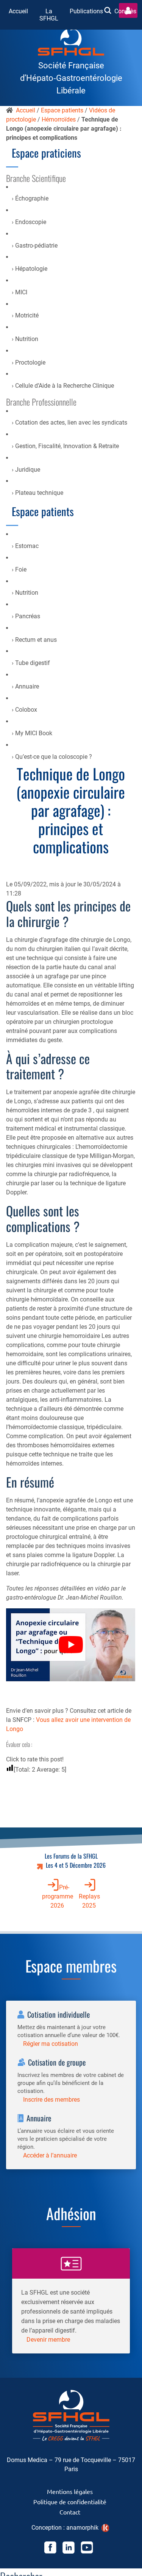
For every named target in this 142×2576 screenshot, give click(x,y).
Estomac (27, 546)
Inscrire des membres (51, 2100)
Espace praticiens (46, 153)
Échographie (32, 198)
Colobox (26, 710)
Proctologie (30, 362)
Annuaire (27, 686)
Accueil (18, 11)
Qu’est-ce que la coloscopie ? (54, 757)
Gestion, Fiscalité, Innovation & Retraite (67, 446)
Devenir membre (48, 2340)
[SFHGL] (71, 43)
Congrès (125, 11)
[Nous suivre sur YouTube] (87, 2549)
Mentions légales (70, 2491)
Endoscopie (31, 222)
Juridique (28, 470)
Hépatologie (31, 269)
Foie (21, 569)
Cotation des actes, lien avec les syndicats (71, 422)
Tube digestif (33, 663)
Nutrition (27, 339)
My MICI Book (34, 733)
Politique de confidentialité (70, 2502)
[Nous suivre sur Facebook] (50, 2549)
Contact (70, 2512)
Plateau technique (39, 493)
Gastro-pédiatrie (36, 246)
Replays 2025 (89, 1901)
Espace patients (62, 110)
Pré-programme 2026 (58, 1896)
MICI (21, 292)
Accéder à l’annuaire (50, 2155)
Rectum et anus (36, 640)
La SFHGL (49, 15)
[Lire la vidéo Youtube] (71, 1645)
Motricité (27, 315)
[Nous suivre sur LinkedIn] (69, 2549)
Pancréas (28, 616)
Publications (86, 11)
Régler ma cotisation (51, 2044)
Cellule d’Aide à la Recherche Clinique (65, 386)
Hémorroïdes (59, 119)
